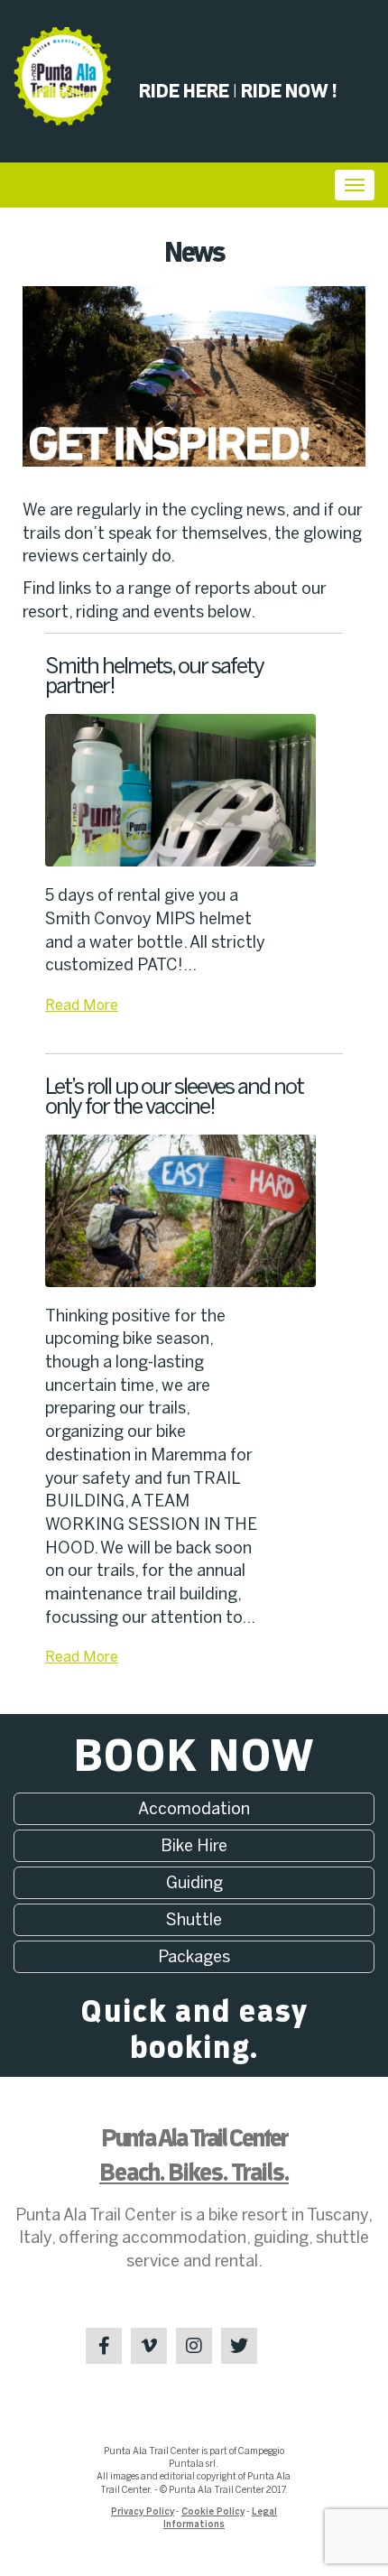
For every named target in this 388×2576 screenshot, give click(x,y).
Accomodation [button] (194, 1809)
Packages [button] (194, 1957)
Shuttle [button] (194, 1920)
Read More (82, 1005)
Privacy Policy (143, 2512)
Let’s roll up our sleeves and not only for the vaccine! (174, 1096)
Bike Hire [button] (194, 1846)
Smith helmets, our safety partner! (154, 676)
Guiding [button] (194, 1883)
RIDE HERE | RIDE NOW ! (238, 92)
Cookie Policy (213, 2512)
